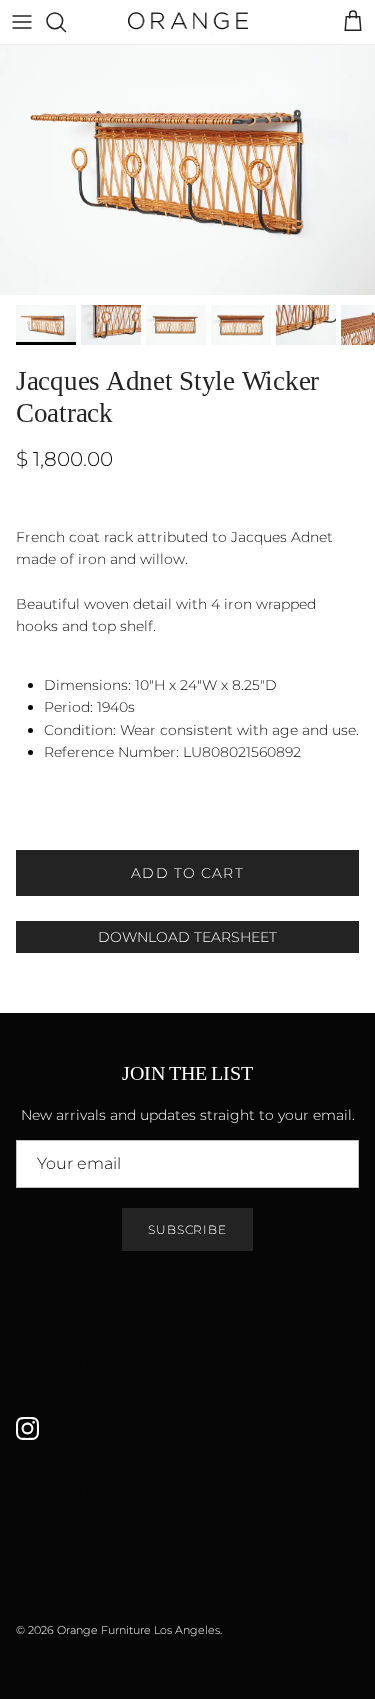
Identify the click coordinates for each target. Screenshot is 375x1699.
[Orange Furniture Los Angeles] (188, 22)
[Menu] (22, 22)
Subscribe (188, 1229)
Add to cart (187, 873)
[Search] (66, 22)
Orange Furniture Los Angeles (138, 1630)
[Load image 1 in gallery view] (187, 170)
